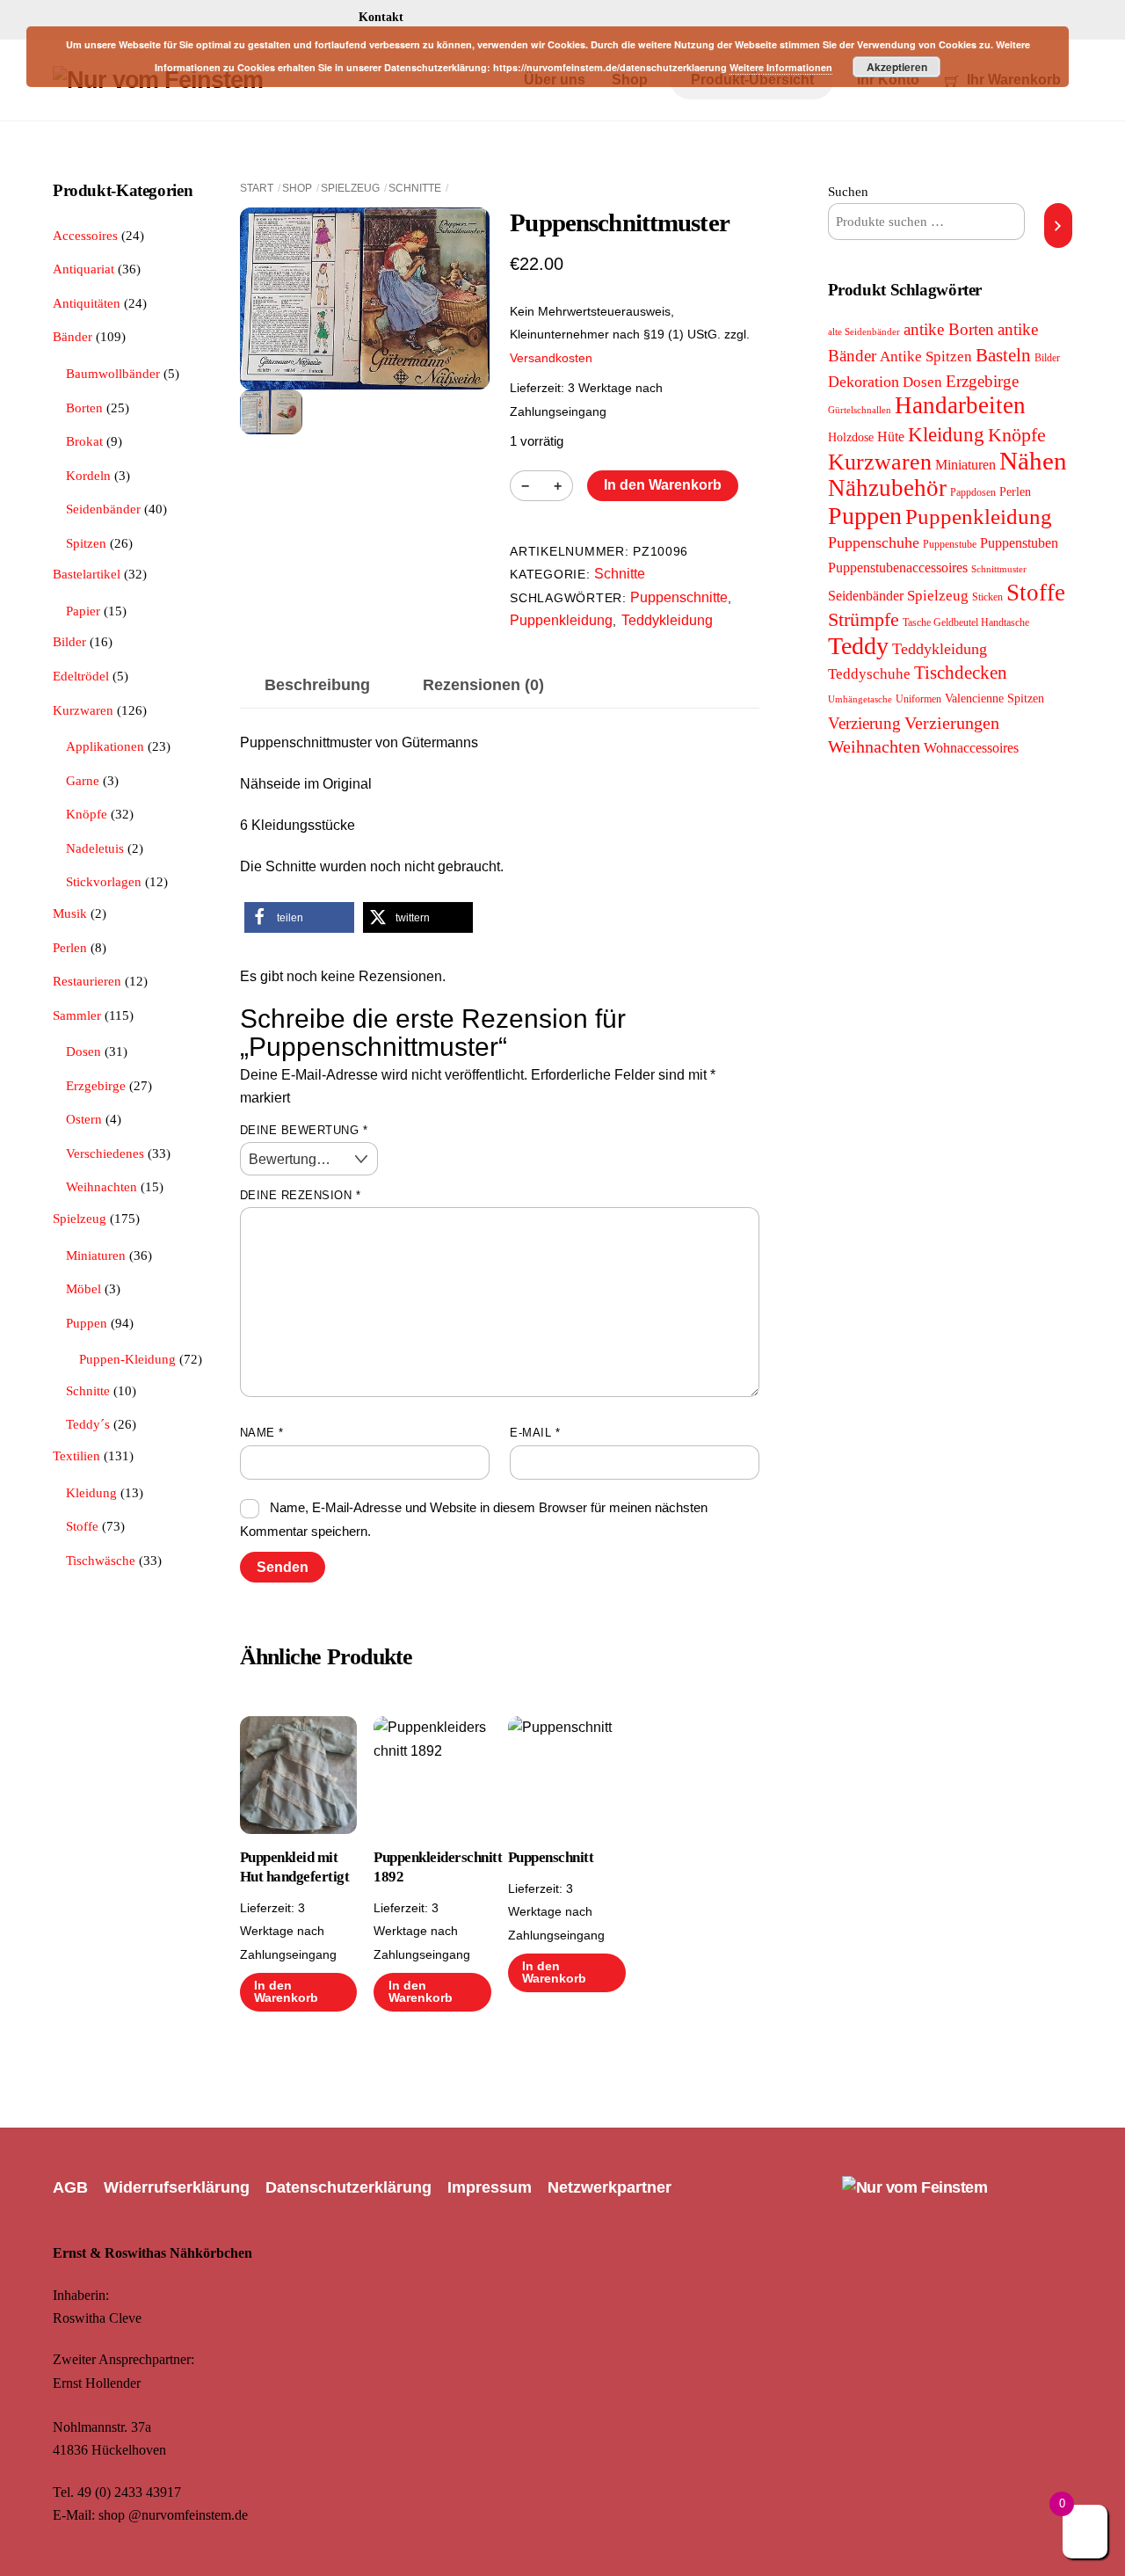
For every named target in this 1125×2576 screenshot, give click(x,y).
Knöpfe (87, 814)
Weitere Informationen (781, 67)
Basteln (1003, 355)
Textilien (76, 1455)
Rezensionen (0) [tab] (483, 685)
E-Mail (535, 1433)
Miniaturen (96, 1255)
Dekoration (864, 382)
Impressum (490, 2187)
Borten (84, 408)
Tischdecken (961, 673)
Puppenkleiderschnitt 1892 (432, 1867)
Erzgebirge (96, 1085)
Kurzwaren (83, 710)
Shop (297, 188)
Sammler (77, 1015)
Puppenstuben (1019, 543)
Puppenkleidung (561, 620)
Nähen (1033, 461)
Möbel (83, 1288)
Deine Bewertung (304, 1130)
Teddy (858, 646)
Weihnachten (102, 1186)
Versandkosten (551, 358)
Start (257, 188)
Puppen (87, 1323)
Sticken (987, 597)
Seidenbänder (103, 509)
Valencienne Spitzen (994, 698)
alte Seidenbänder (864, 332)
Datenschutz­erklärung (348, 2187)
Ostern (84, 1119)
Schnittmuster (999, 569)
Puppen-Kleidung (127, 1359)
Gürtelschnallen (860, 410)
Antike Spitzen (926, 357)
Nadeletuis (95, 848)
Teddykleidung (667, 620)
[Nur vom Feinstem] (915, 2187)
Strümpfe (864, 619)
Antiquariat (83, 269)
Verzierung (864, 723)
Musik (70, 913)
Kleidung (91, 1492)
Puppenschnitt (551, 1857)
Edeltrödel (81, 676)
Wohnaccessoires (971, 748)
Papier (83, 611)
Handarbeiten (960, 405)
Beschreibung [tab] (317, 685)
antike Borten (949, 329)
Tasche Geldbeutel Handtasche (966, 622)
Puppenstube (950, 544)
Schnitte (415, 188)
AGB (70, 2187)
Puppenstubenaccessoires (898, 568)
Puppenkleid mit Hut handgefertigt (294, 1867)
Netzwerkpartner (610, 2187)
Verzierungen (952, 723)
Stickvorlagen (104, 881)
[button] (299, 917)
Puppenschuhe (874, 542)
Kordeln (88, 475)
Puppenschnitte (679, 597)
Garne (83, 780)
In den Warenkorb (663, 485)
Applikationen (105, 746)
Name (262, 1433)
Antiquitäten (87, 303)
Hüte (891, 437)
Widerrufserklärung (177, 2187)
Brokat (84, 441)
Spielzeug (350, 188)
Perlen (70, 947)
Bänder (73, 336)
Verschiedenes (105, 1153)
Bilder (69, 641)
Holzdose (851, 437)
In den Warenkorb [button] (286, 1992)
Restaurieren (87, 981)
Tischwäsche (101, 1560)
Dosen (83, 1051)
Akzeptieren (897, 67)
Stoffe (82, 1526)
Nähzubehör (887, 488)
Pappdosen (973, 492)
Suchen (848, 191)
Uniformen (918, 699)
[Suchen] (1058, 225)
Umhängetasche (860, 699)
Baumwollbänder (113, 373)
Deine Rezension (301, 1195)
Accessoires (85, 235)
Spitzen (86, 543)
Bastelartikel (87, 574)
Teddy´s (88, 1424)
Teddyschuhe (869, 674)
